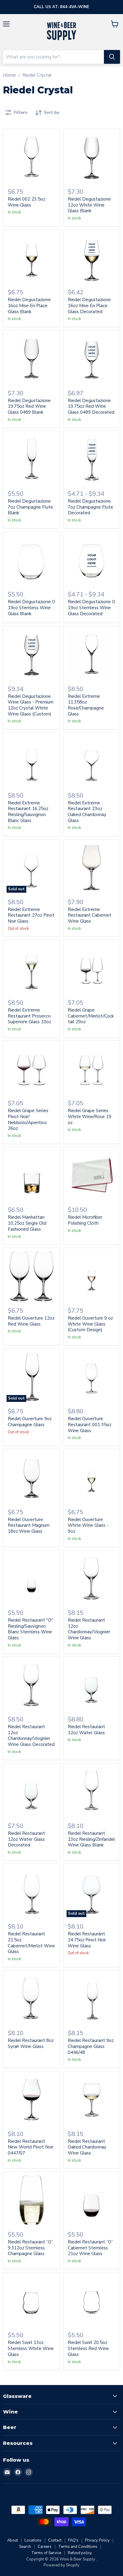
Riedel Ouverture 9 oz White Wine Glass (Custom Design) (90, 1324)
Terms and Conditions (78, 2547)
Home (9, 75)
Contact (55, 2540)
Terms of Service (46, 2553)
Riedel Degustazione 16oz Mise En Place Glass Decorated (89, 305)
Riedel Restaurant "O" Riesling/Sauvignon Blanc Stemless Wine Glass (30, 1629)
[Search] (112, 57)
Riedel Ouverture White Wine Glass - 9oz (88, 1525)
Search (25, 2547)
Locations (33, 2540)
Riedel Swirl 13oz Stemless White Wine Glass (31, 2348)
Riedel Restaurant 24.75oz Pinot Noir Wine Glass (87, 1940)
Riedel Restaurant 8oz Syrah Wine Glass (31, 2043)
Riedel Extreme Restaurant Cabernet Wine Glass (90, 915)
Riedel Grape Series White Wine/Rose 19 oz (90, 1116)
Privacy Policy (97, 2540)
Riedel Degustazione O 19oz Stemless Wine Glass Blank (31, 608)
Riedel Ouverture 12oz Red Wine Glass (31, 1321)
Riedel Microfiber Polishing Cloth (85, 1220)
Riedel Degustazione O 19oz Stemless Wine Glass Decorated (92, 608)
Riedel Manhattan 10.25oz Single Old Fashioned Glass (27, 1223)
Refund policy (80, 2553)
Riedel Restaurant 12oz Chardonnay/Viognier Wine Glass (89, 1629)
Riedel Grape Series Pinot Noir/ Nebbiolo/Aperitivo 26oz (28, 1119)
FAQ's (73, 2540)
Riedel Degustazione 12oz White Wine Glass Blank (89, 205)
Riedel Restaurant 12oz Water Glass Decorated (26, 1839)
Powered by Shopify (61, 2565)
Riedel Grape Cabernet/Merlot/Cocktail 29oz (91, 1016)
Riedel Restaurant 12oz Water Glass (86, 1730)
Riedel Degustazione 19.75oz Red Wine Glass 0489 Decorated (91, 406)
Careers (45, 2547)
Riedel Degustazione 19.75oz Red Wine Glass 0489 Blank (29, 406)
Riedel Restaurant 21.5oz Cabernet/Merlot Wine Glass (31, 1943)
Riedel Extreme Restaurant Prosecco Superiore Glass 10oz (29, 1016)
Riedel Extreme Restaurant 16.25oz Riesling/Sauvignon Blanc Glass (28, 812)
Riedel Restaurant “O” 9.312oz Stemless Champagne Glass (30, 2248)
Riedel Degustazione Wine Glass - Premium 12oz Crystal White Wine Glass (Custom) (31, 705)
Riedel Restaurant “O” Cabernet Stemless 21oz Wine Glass (90, 2248)
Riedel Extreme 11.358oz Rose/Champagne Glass (86, 705)
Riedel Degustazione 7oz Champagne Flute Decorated (90, 507)
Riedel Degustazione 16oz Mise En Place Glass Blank (29, 305)
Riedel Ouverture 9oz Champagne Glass (30, 1422)
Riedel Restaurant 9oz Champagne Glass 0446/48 (91, 2046)
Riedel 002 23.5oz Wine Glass (26, 202)
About (13, 2540)
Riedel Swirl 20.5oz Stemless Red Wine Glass (88, 2348)
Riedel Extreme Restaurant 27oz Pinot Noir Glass (31, 915)
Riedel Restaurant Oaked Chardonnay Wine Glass (87, 2147)
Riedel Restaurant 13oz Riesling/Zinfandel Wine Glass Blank (91, 1839)
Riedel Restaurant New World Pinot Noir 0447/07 (31, 2147)
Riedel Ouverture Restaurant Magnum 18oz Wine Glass (29, 1525)
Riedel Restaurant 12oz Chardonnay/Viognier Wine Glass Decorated (31, 1736)
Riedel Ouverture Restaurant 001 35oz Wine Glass (90, 1425)
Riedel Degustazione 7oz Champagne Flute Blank (30, 507)
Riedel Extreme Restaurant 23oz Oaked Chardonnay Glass (87, 812)
